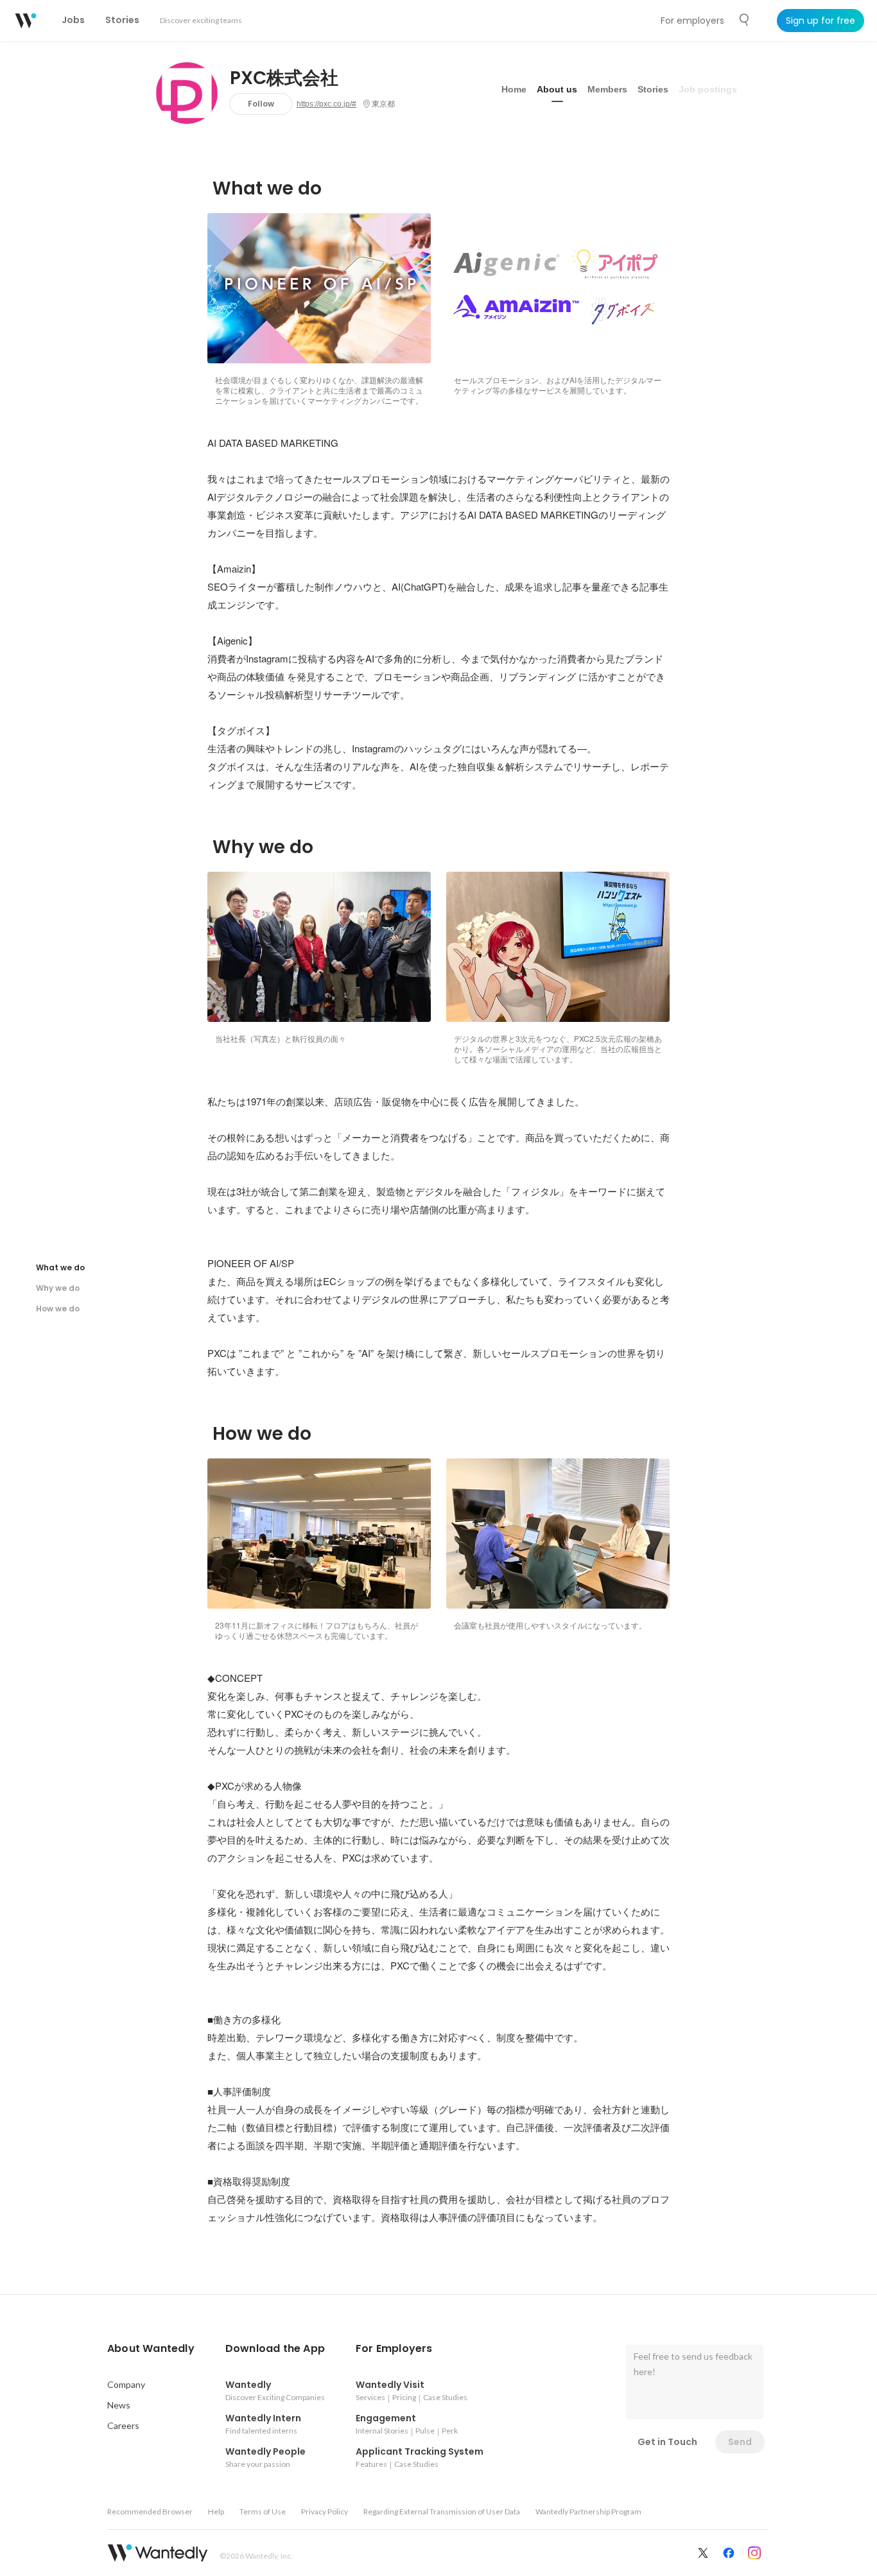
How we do (58, 1309)
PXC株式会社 (284, 78)
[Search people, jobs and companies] (745, 20)
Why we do (58, 1288)
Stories (653, 89)
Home (514, 89)
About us (557, 89)
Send (740, 2442)
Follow (261, 104)
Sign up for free (821, 21)
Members (607, 89)
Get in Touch (667, 2442)
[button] (151, 2349)
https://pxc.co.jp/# (326, 104)
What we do (60, 1267)
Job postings (708, 89)
